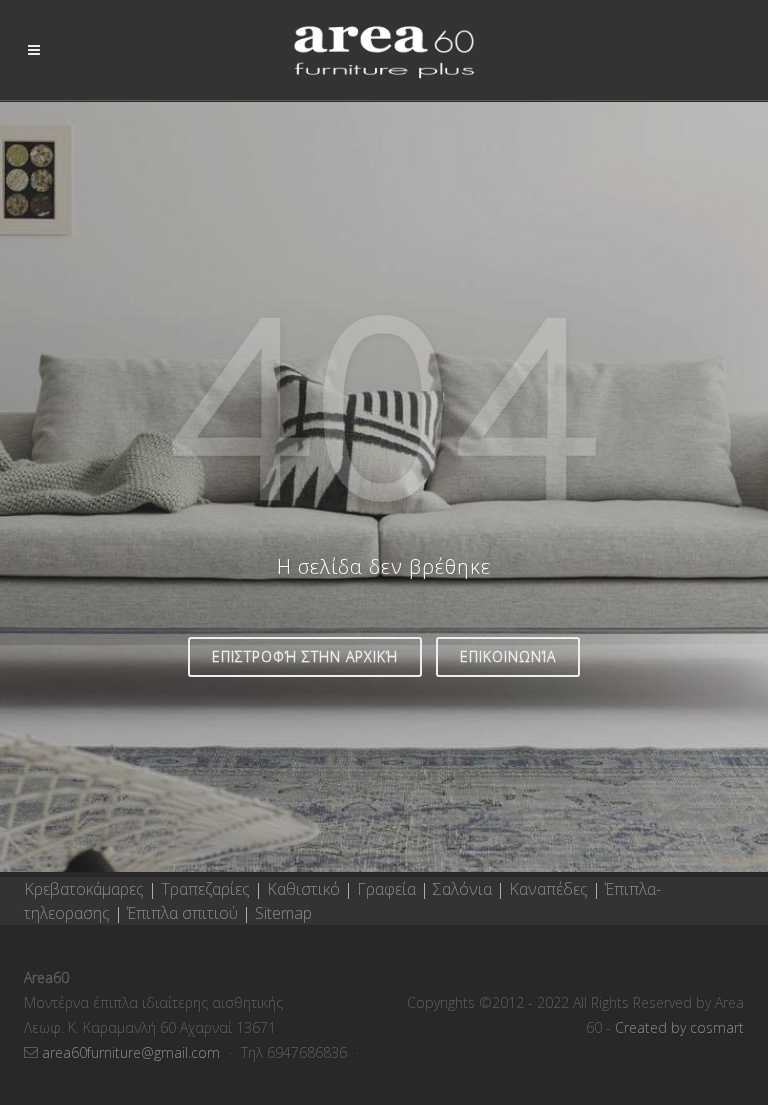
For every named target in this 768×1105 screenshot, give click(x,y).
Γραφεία (388, 889)
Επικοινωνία (508, 656)
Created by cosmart (679, 1027)
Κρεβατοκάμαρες (86, 889)
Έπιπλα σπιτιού (182, 913)
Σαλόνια (462, 889)
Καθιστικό (305, 889)
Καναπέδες (550, 889)
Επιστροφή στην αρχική (305, 656)
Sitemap (283, 913)
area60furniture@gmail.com (133, 1052)
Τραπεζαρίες (207, 889)
